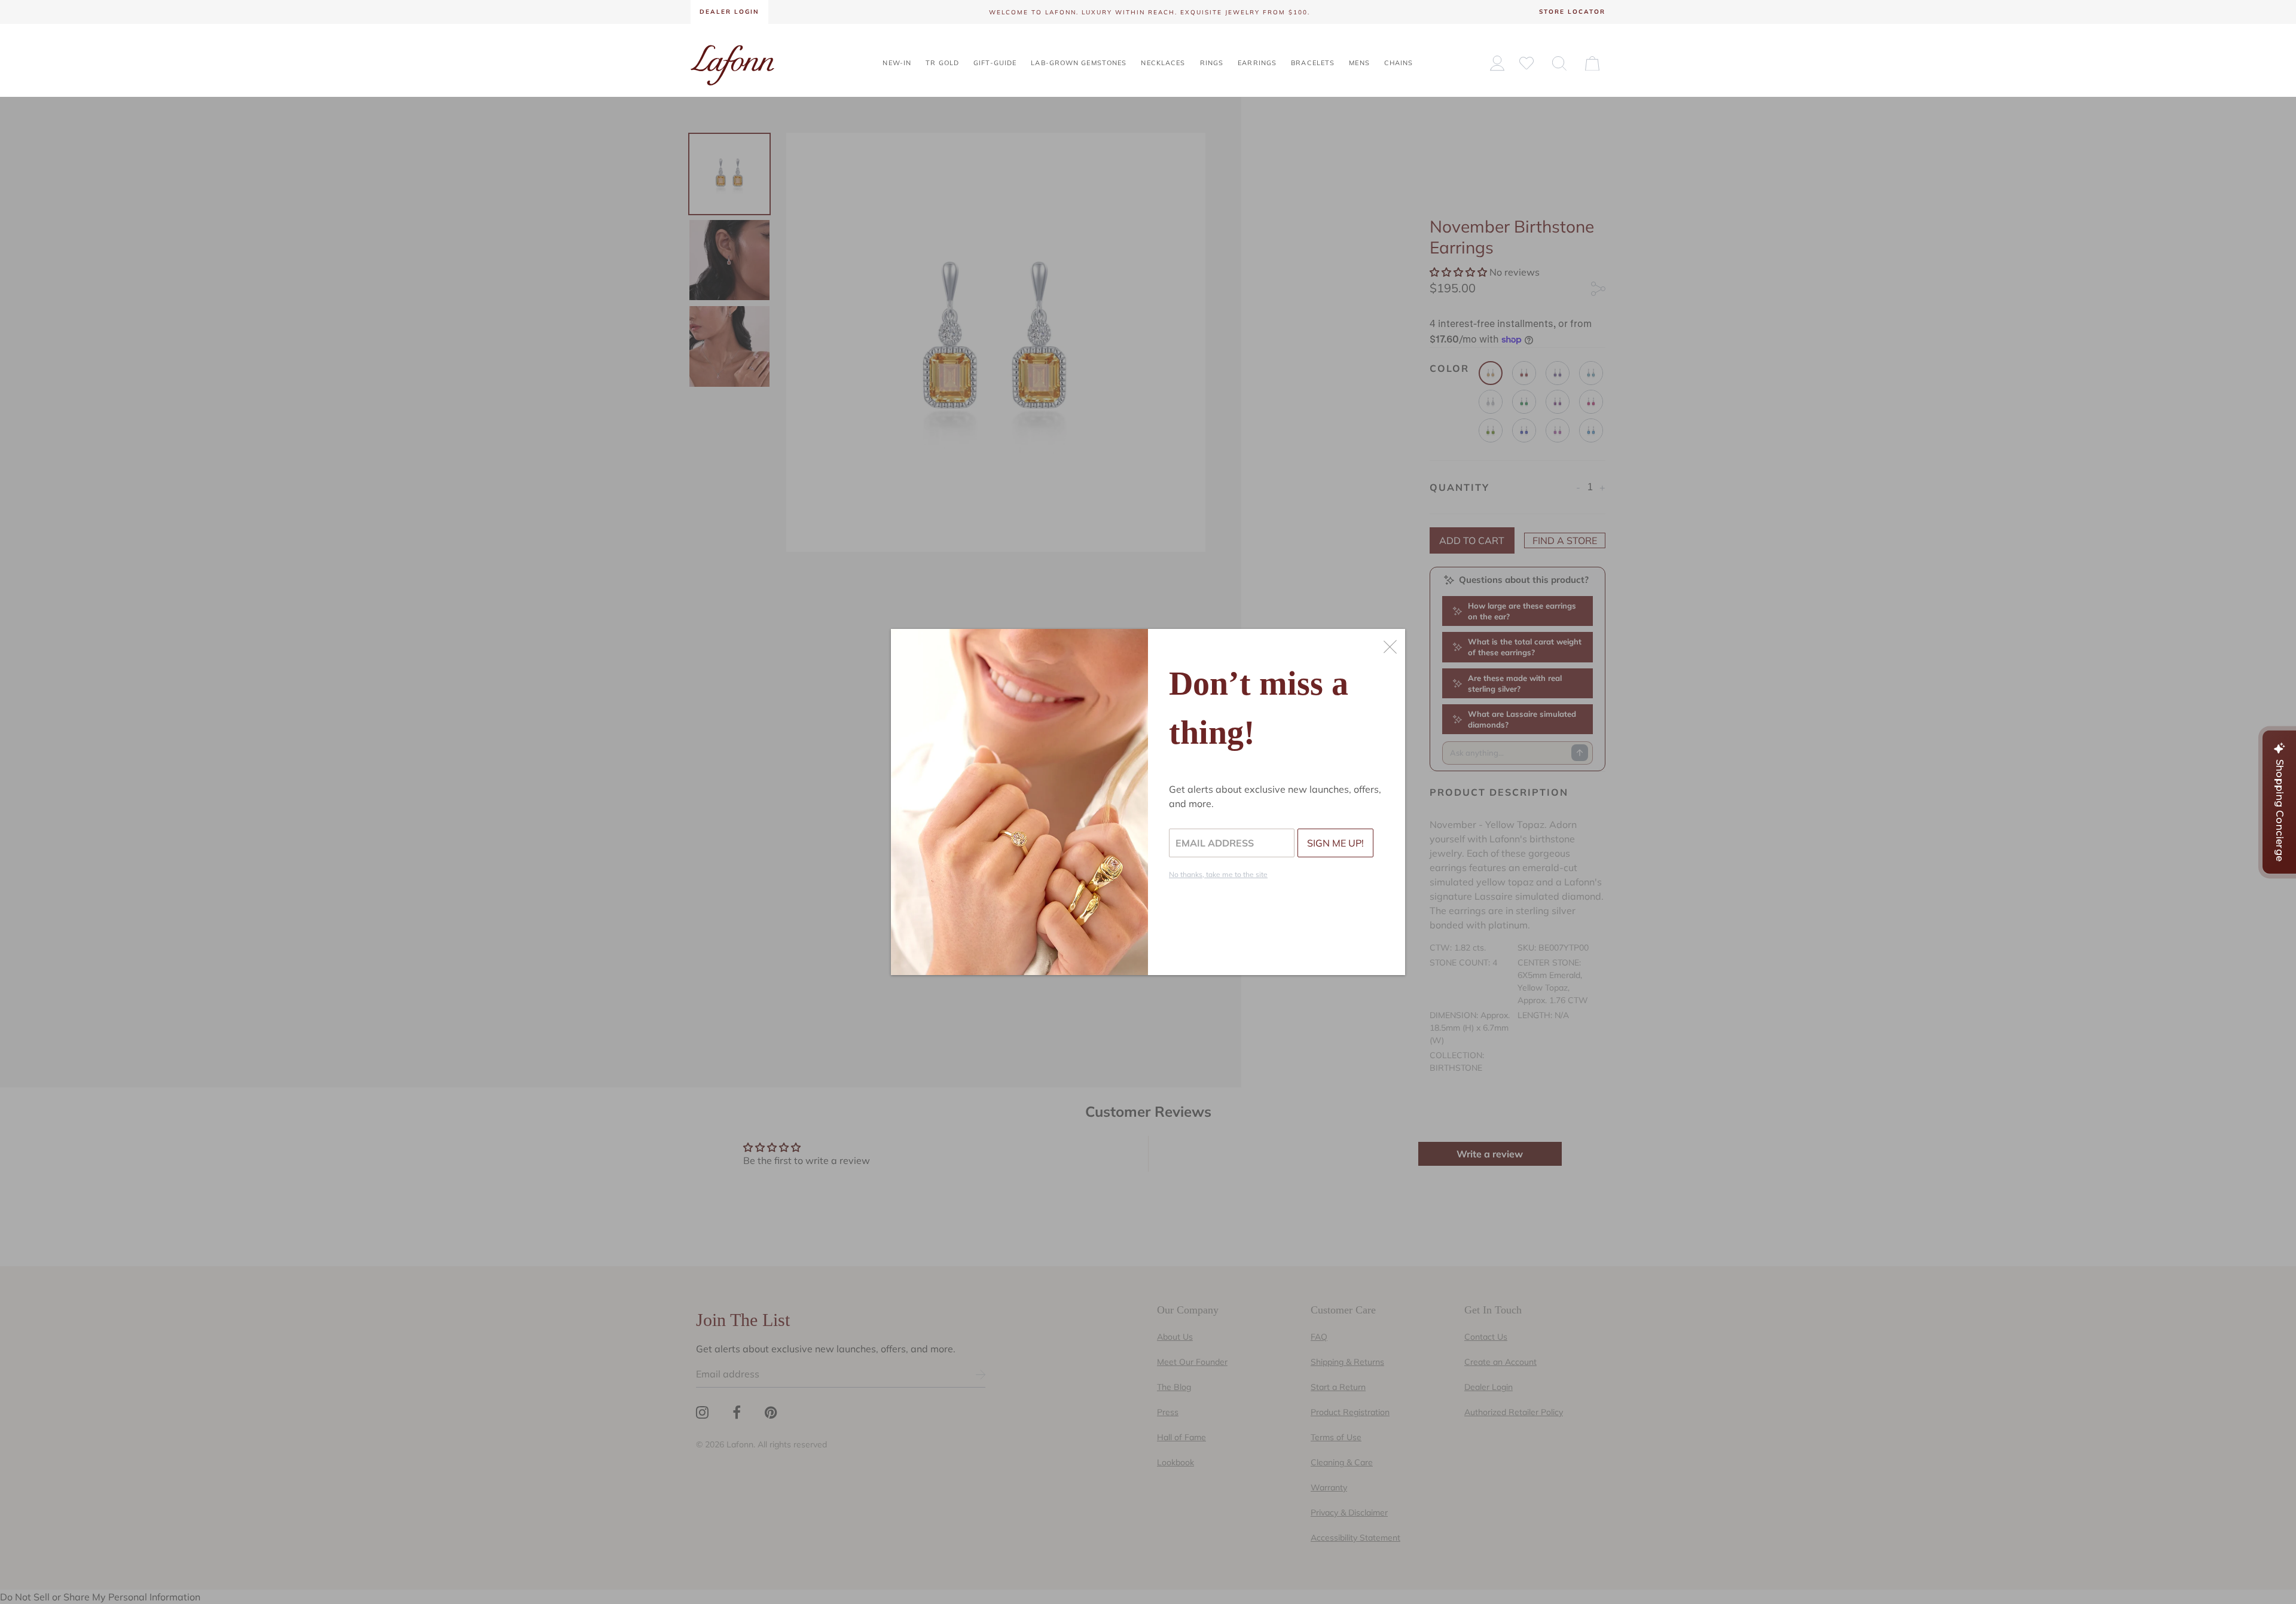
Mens (1359, 63)
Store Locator (1572, 12)
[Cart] (1592, 63)
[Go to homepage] (732, 64)
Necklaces (1163, 63)
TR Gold (942, 63)
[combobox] (1559, 63)
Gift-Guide (995, 63)
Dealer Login (729, 12)
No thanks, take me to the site (1218, 874)
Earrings (1257, 63)
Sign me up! (1335, 843)
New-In (897, 63)
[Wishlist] (1526, 62)
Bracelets (1313, 63)
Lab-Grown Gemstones (1079, 63)
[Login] (1497, 63)
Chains (1399, 63)
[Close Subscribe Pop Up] (1390, 647)
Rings (1212, 63)
